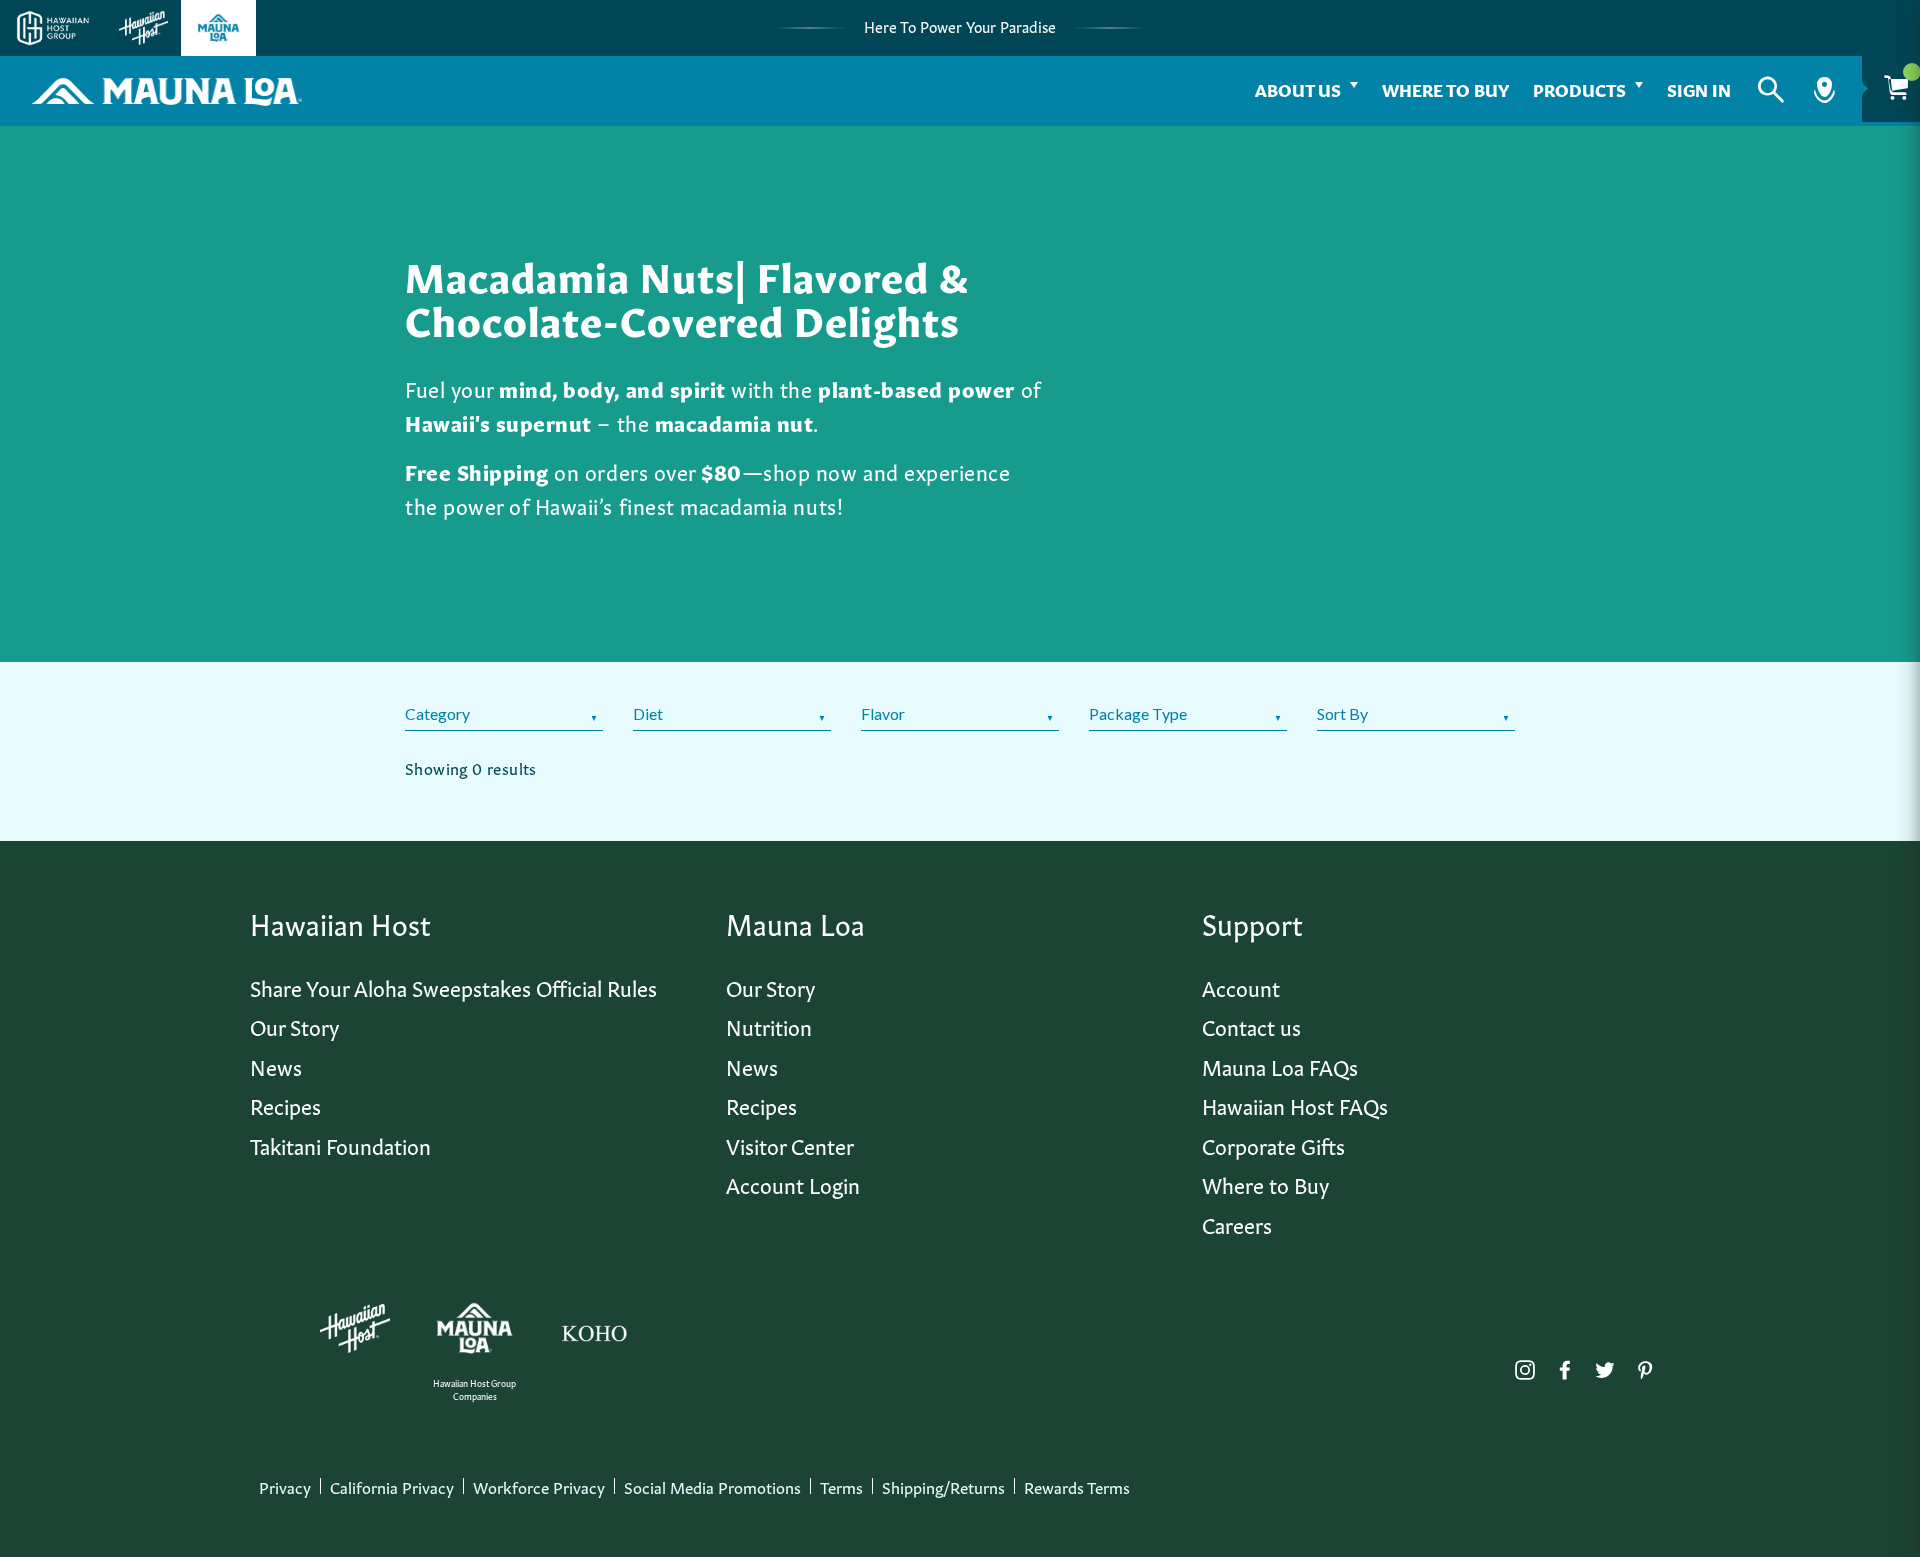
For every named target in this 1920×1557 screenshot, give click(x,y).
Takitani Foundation (340, 1144)
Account (1241, 986)
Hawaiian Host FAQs (1295, 1104)
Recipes (285, 1104)
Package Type (1138, 713)
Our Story (294, 1025)
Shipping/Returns (943, 1486)
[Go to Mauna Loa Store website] (218, 28)
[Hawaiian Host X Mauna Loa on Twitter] (1605, 1365)
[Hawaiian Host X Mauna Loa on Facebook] (1565, 1365)
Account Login (793, 1183)
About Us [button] (1298, 88)
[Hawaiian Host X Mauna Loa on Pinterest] (1645, 1365)
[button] (1771, 90)
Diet (648, 713)
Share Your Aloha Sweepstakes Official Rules (453, 986)
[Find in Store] (1824, 90)
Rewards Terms (1077, 1486)
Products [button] (1579, 88)
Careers (1237, 1223)
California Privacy (392, 1486)
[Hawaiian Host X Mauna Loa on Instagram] (1525, 1365)
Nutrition (769, 1025)
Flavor (883, 713)
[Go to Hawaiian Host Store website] (143, 28)
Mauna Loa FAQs (1280, 1065)
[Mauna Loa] (474, 1328)
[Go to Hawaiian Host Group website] (53, 28)
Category (437, 713)
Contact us (1251, 1025)
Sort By (1342, 713)
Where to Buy (1445, 88)
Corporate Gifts (1273, 1144)
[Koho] (594, 1329)
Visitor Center (790, 1144)
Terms (841, 1486)
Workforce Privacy (539, 1486)
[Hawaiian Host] (355, 1329)
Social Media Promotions (712, 1486)
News (276, 1065)
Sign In (1699, 88)
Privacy (285, 1486)
